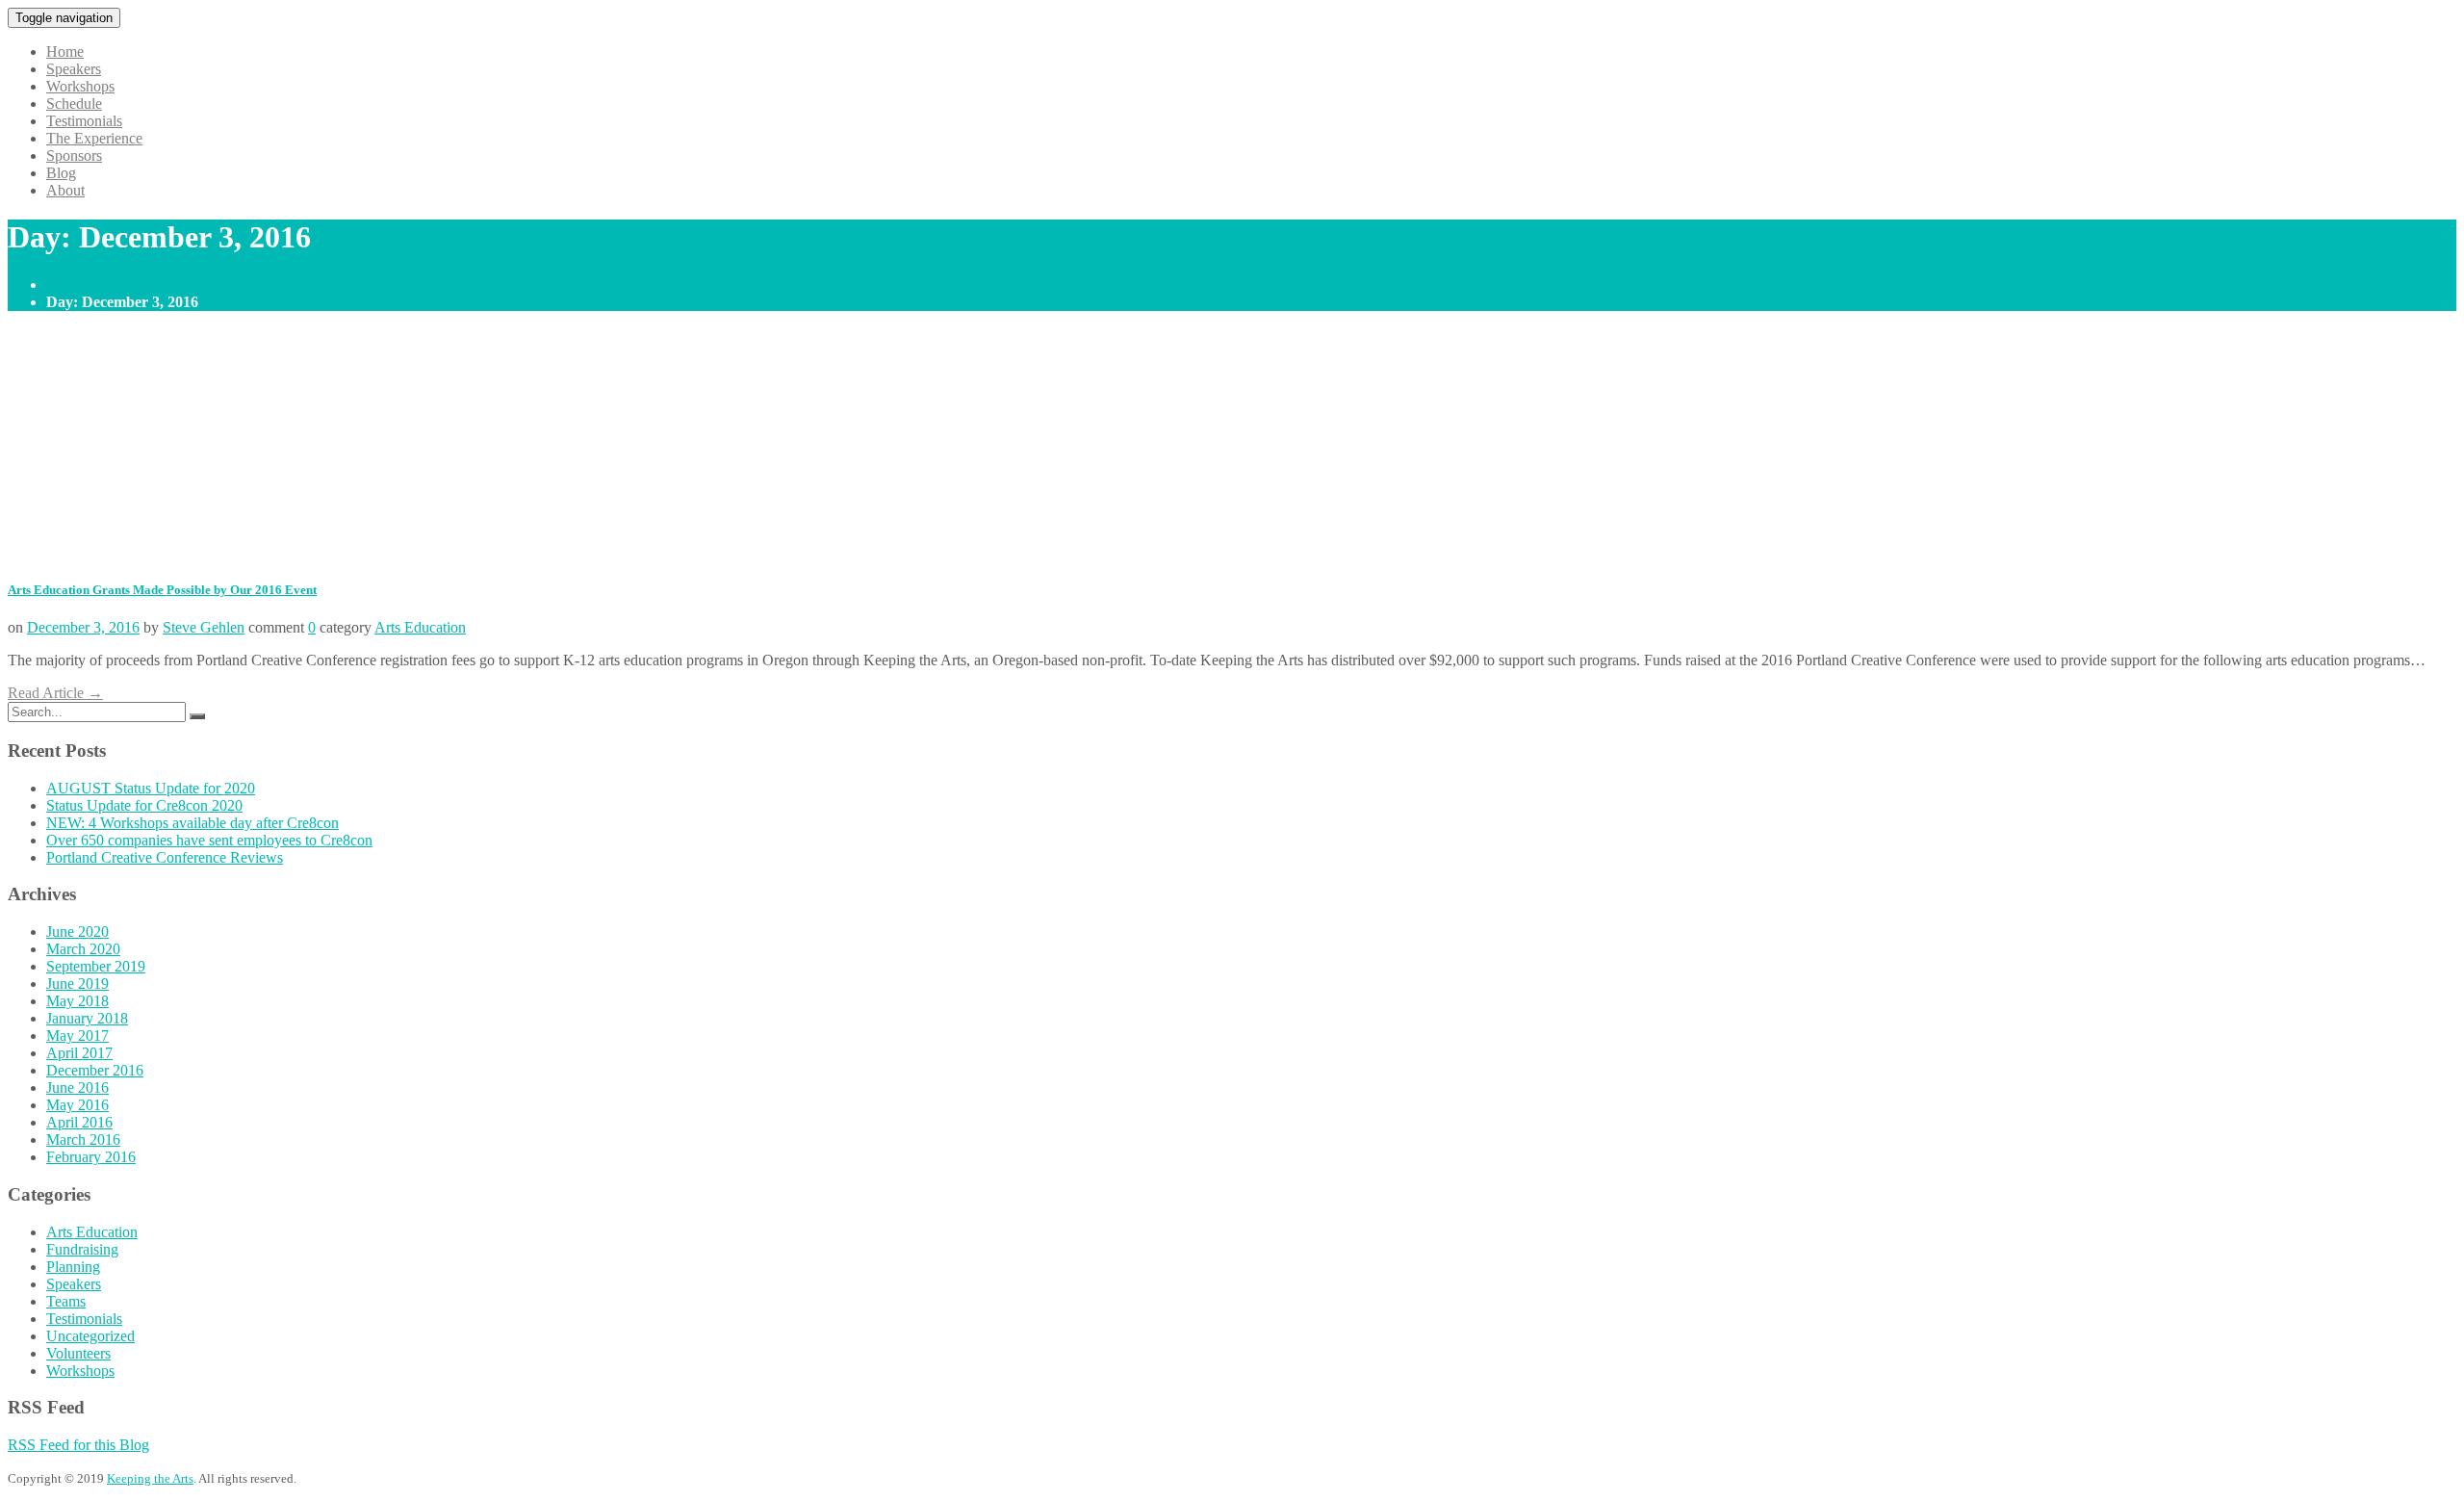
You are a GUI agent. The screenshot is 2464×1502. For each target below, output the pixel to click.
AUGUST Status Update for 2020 (151, 788)
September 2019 (96, 966)
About (65, 190)
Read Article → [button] (55, 693)
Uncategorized (90, 1336)
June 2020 (77, 932)
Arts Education (420, 627)
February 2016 (91, 1157)
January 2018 (87, 1018)
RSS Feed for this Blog (78, 1445)
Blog (61, 173)
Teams (66, 1301)
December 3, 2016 (83, 627)
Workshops (80, 86)
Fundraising (82, 1249)
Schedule (74, 104)
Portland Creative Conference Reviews (165, 857)
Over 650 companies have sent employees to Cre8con (209, 840)
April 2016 (79, 1122)
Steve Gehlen (204, 627)
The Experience (94, 138)
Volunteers (78, 1353)
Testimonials (84, 121)
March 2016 (83, 1139)
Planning (73, 1267)
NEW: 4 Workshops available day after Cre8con (192, 823)
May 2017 (77, 1036)
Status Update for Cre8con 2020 (144, 805)
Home (65, 52)
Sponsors (74, 155)
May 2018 (77, 1001)
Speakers (74, 69)
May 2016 (77, 1105)
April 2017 (79, 1053)
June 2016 (77, 1088)
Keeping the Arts (150, 1478)
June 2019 (77, 984)
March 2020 (83, 949)
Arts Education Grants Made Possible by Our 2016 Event (162, 590)
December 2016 (95, 1070)
